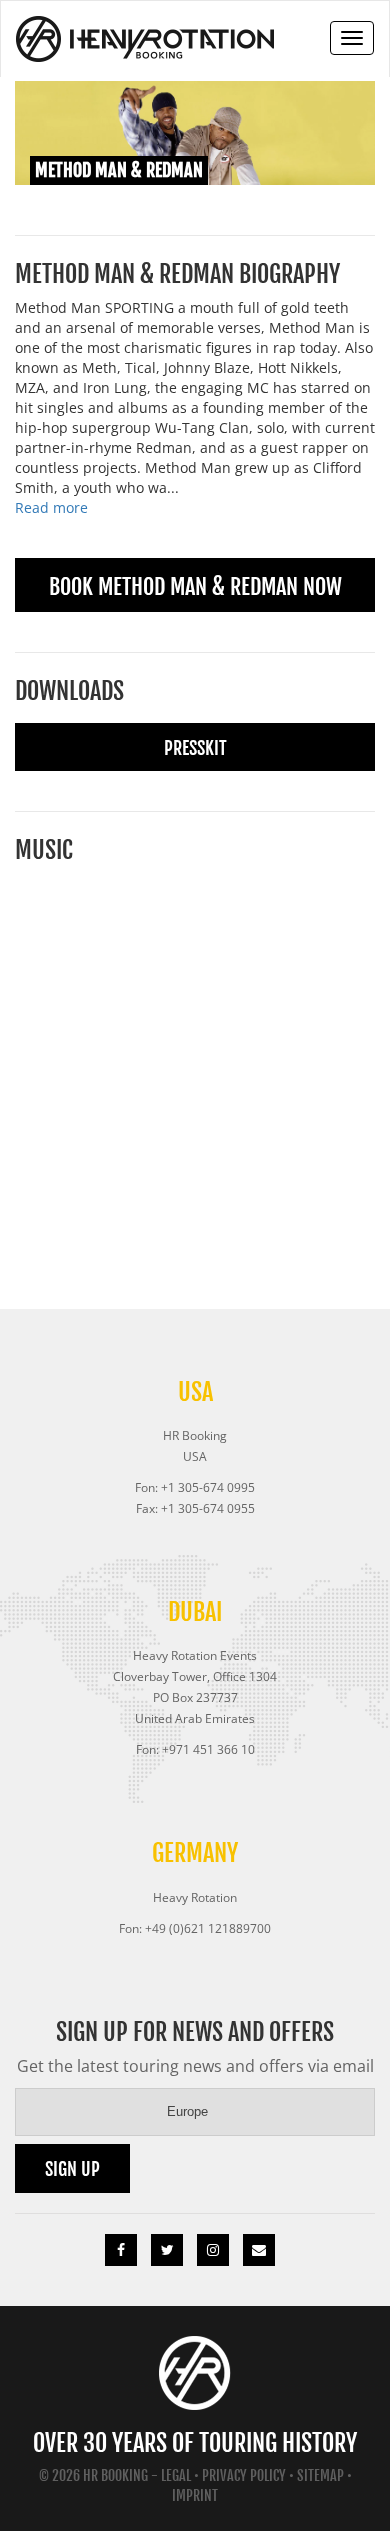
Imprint (195, 2495)
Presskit (195, 748)
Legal (176, 2475)
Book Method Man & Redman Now (195, 586)
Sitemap (320, 2475)
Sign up (72, 2169)
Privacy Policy (244, 2475)
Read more (51, 507)
